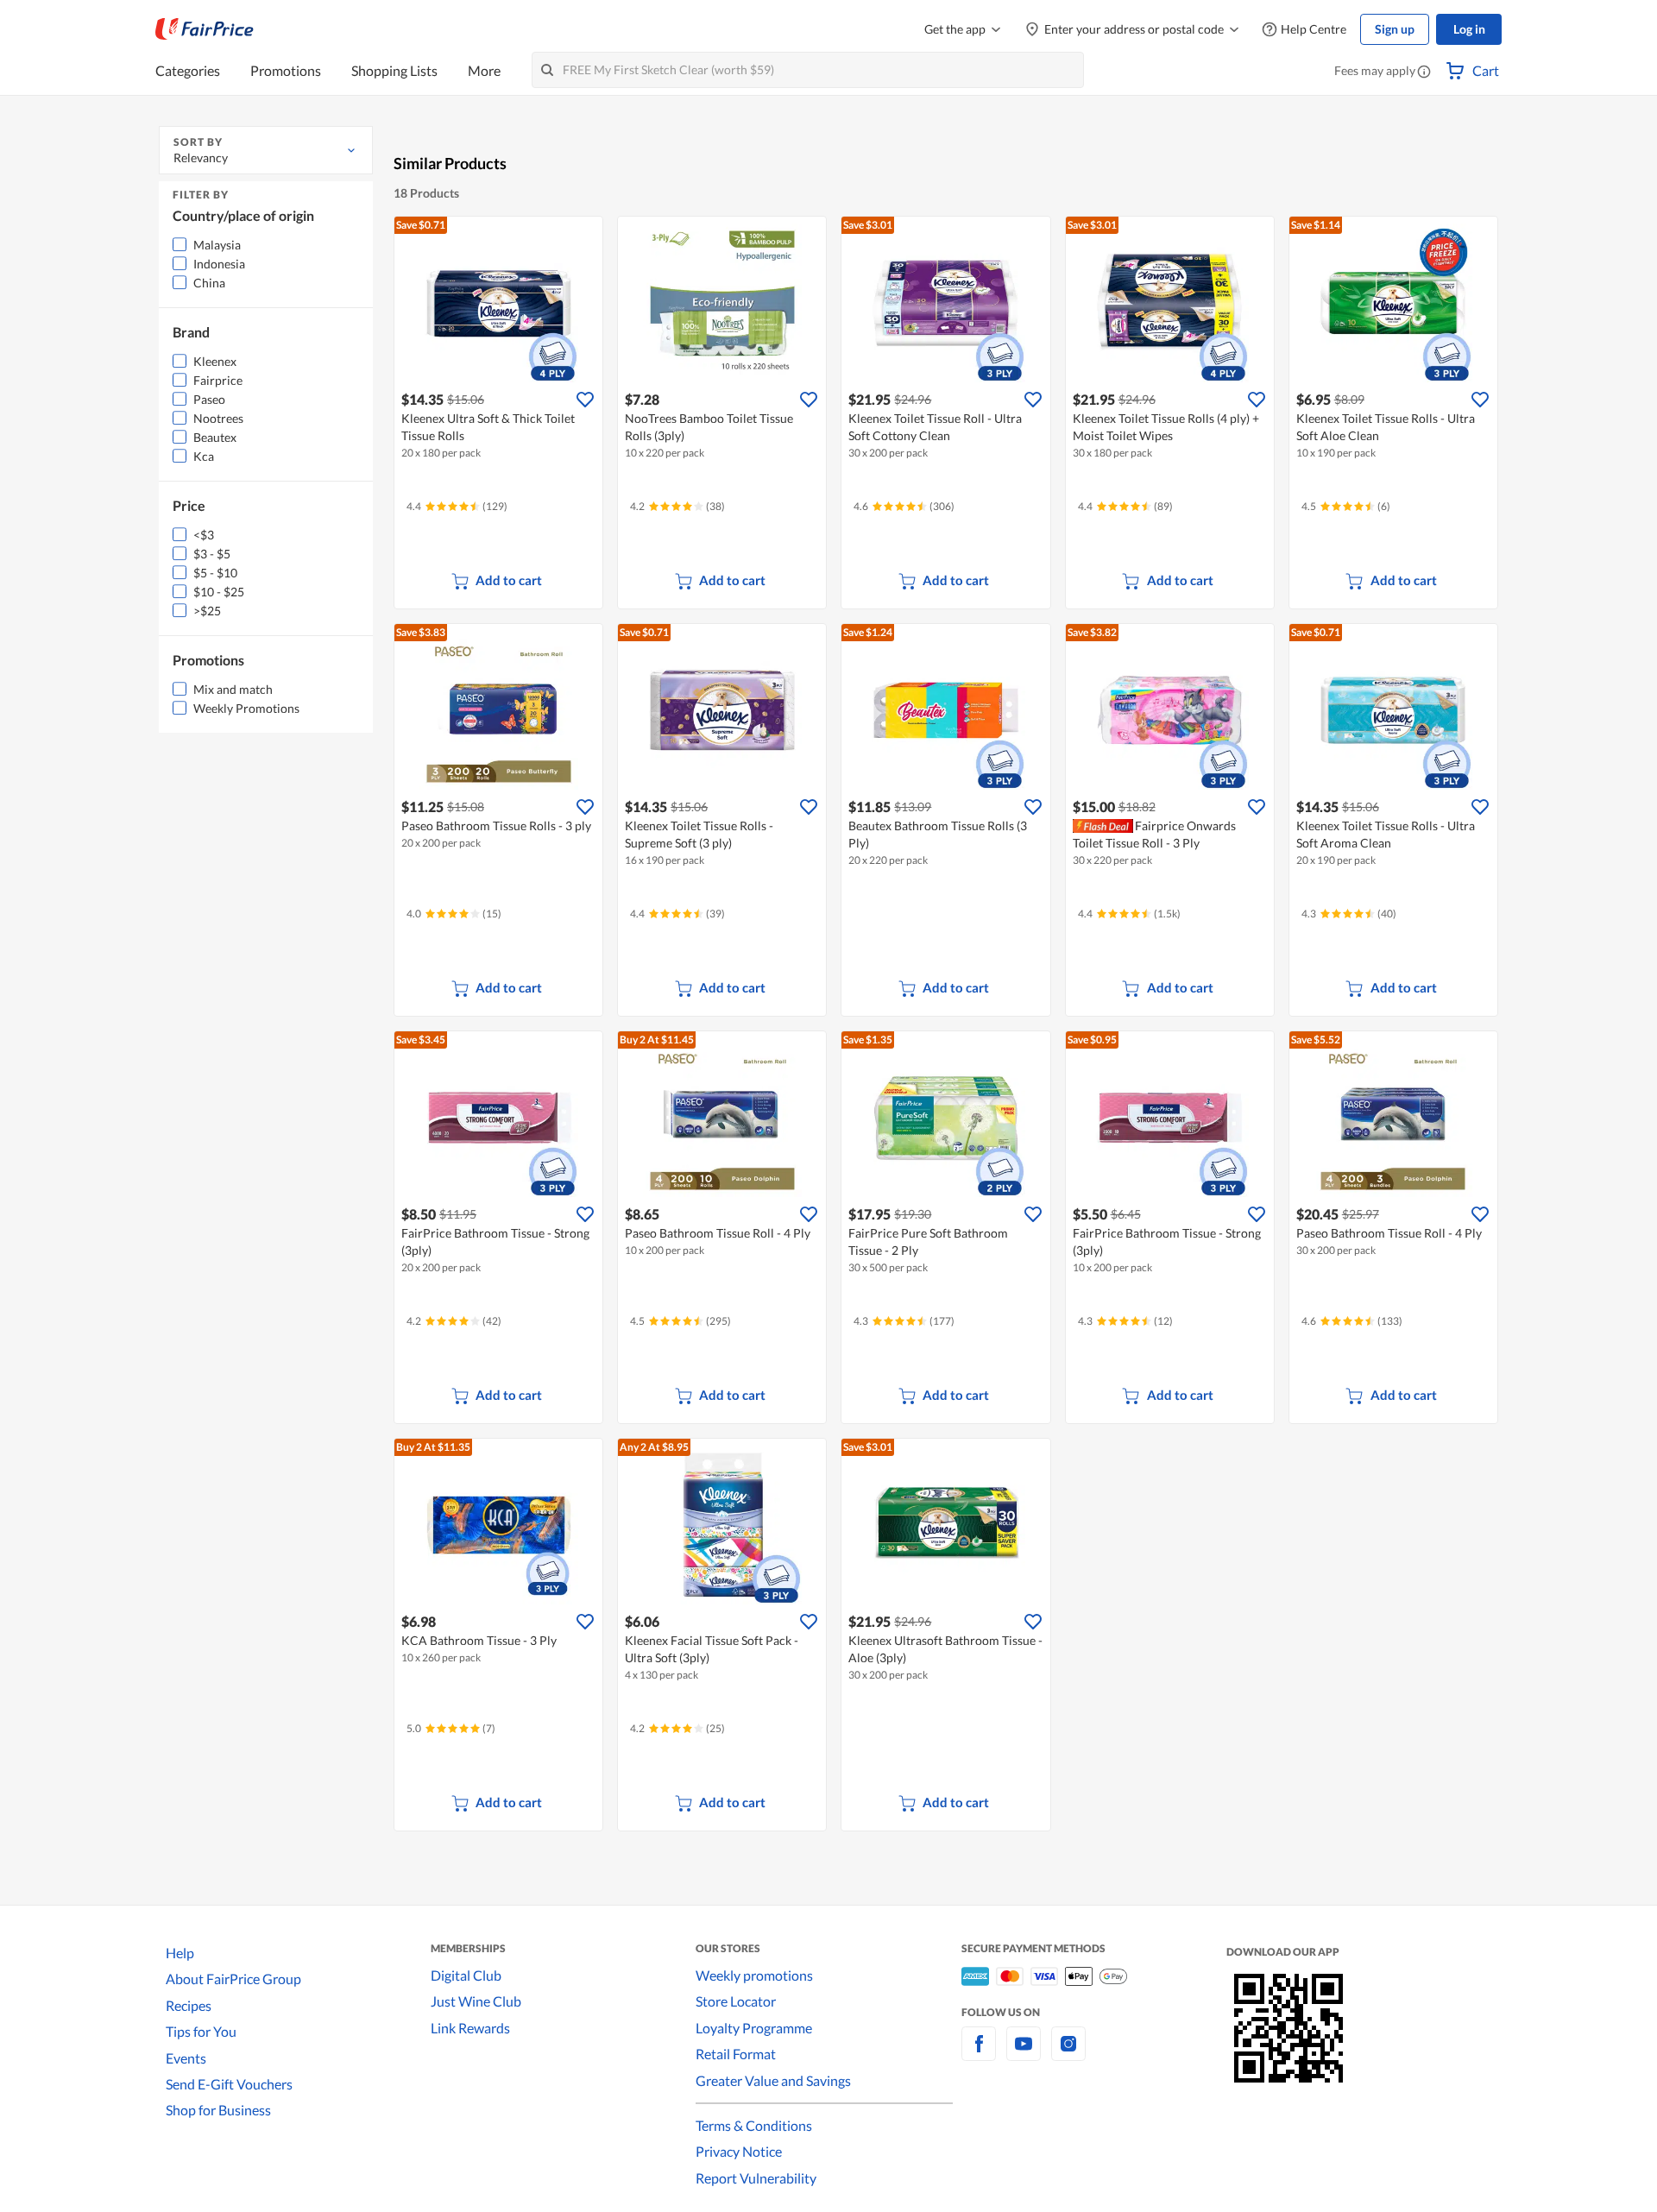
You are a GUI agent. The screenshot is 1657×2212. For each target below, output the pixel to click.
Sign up (1395, 29)
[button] (1424, 72)
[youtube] (1024, 2054)
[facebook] (979, 2054)
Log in (1469, 29)
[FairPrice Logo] (205, 29)
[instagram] (1068, 2054)
